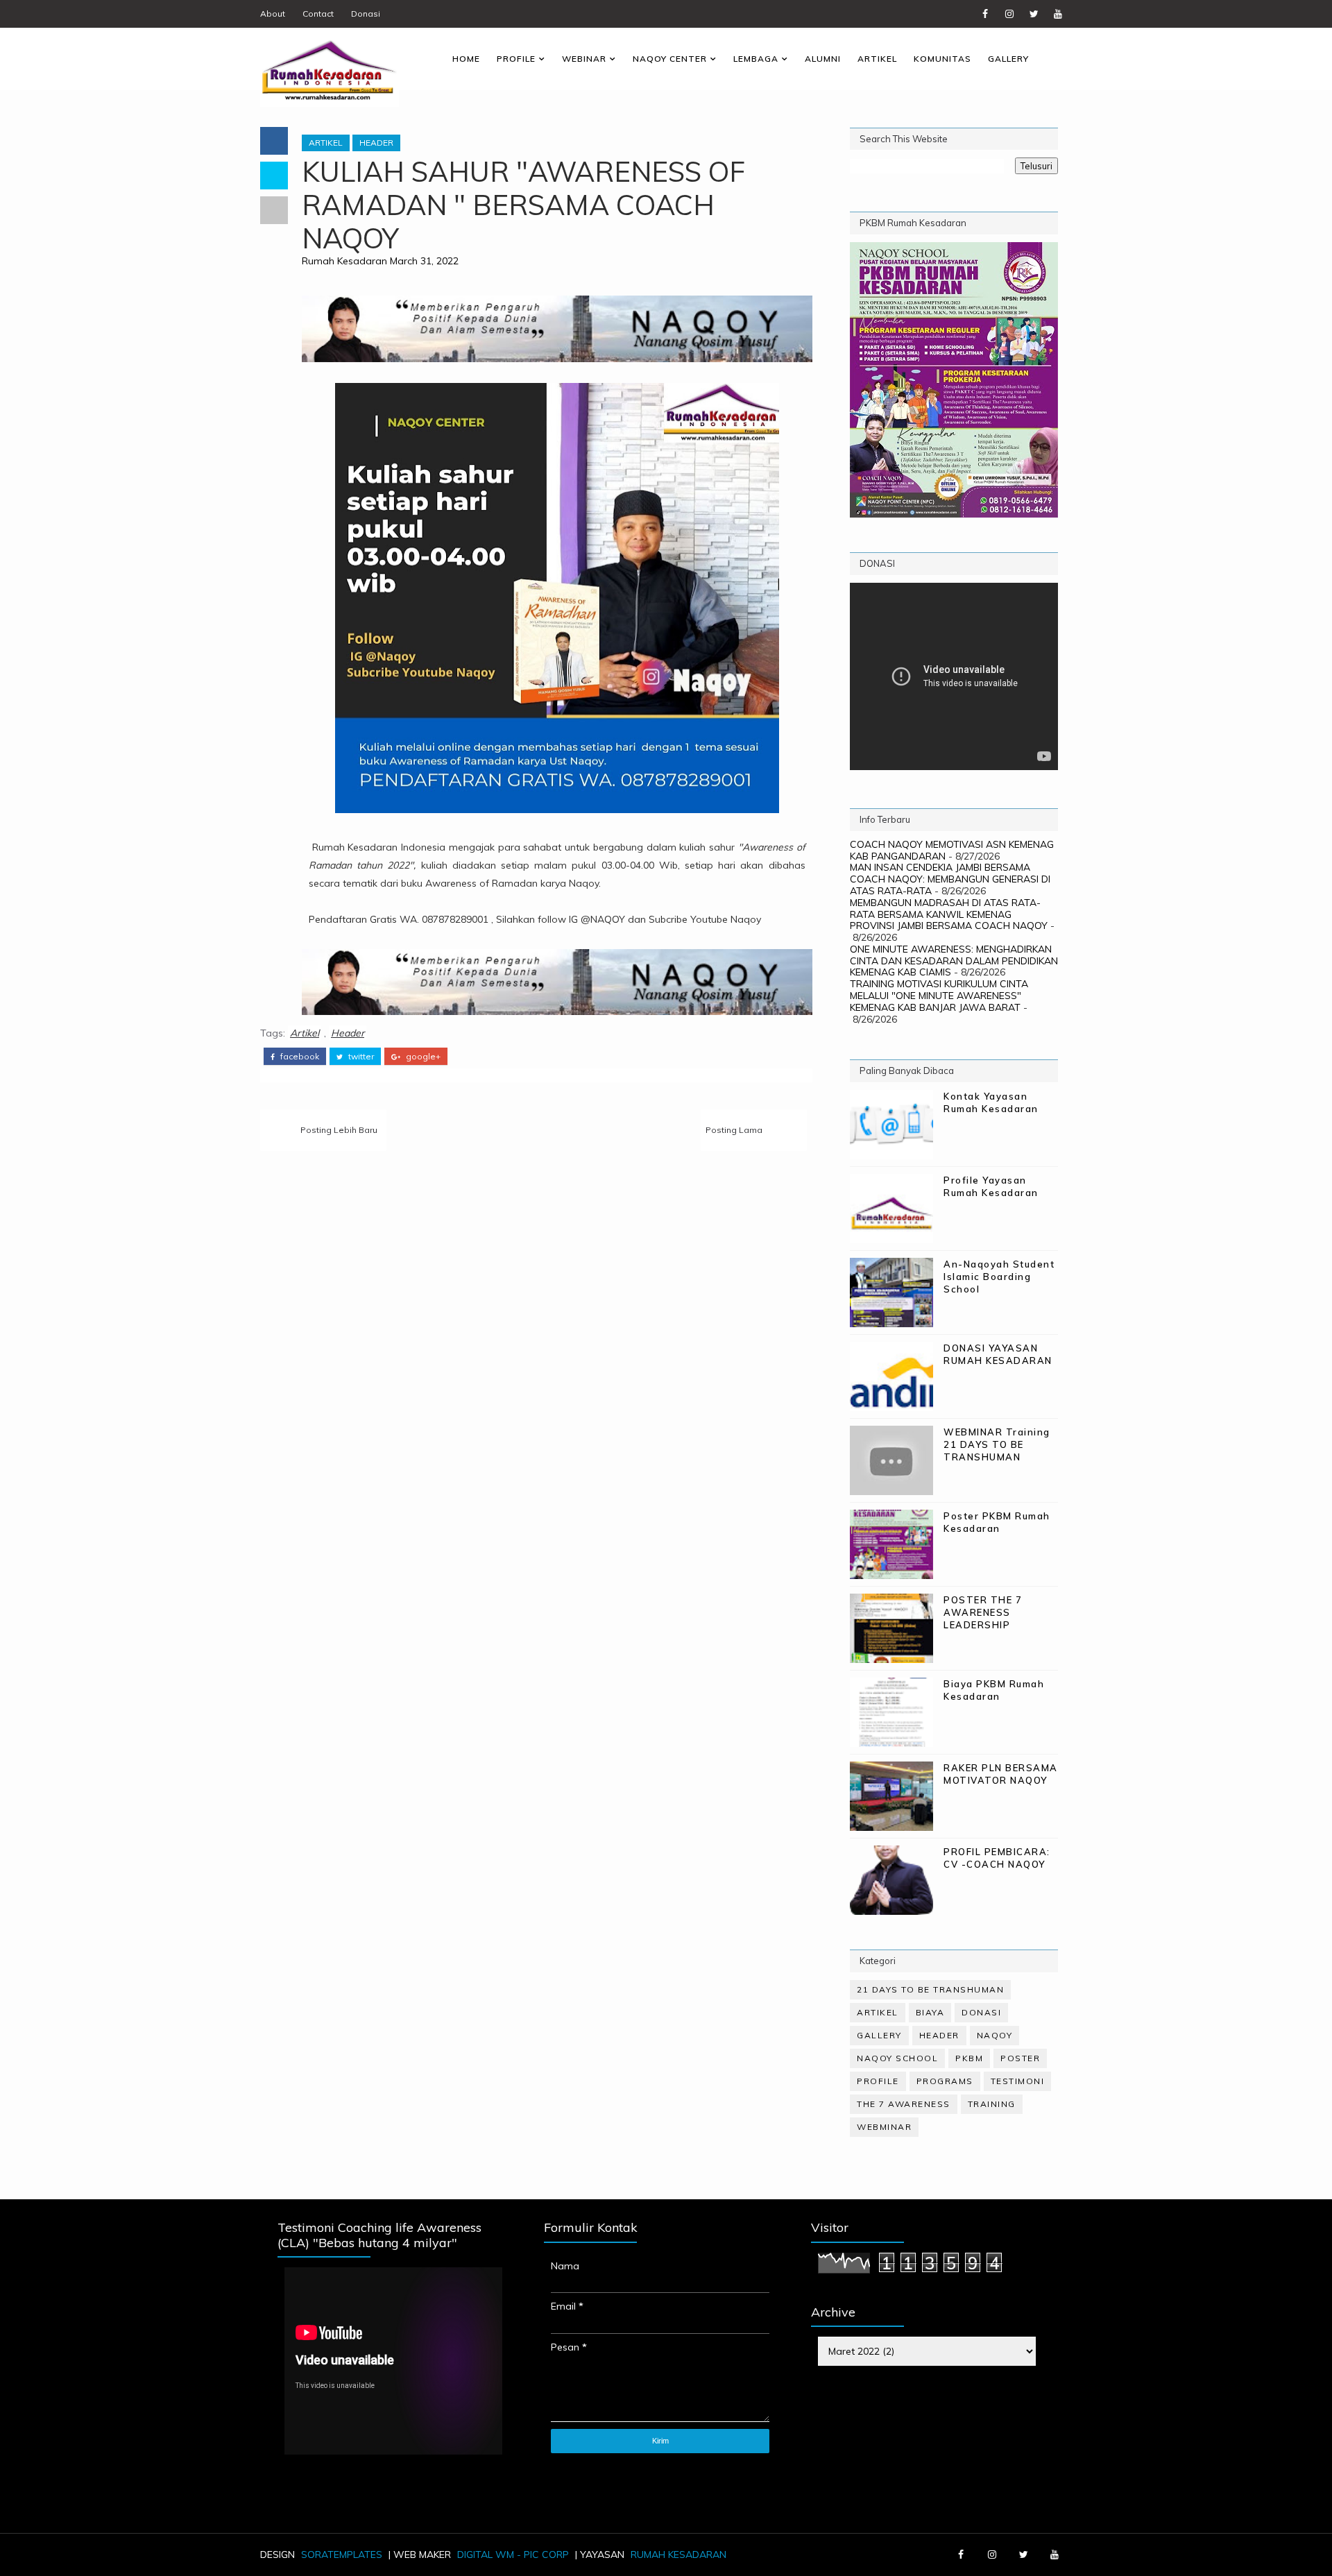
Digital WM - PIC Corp (513, 2554)
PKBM (969, 2058)
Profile (516, 59)
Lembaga (756, 59)
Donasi (366, 14)
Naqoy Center (670, 59)
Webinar (584, 59)
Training (992, 2104)
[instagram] (1009, 14)
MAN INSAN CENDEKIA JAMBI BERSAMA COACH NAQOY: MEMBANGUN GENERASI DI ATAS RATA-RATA (950, 879)
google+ (422, 1057)
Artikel (877, 59)
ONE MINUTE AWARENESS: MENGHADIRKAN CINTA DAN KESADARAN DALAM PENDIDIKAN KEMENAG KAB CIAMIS (954, 961)
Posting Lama (734, 1130)
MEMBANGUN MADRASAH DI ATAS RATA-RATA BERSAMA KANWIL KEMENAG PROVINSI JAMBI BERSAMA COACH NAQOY (949, 914)
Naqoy (995, 2035)
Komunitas (942, 59)
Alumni (823, 59)
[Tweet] (274, 176)
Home (466, 59)
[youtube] (1058, 14)
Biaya (930, 2012)
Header (376, 143)
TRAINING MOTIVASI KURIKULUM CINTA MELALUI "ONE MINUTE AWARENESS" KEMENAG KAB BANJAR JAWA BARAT (939, 996)
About (273, 14)
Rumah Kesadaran (344, 261)
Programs (945, 2081)
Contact (318, 14)
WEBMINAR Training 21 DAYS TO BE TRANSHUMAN (997, 1444)
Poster (1020, 2058)
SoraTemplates (342, 2554)
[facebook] (985, 14)
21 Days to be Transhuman (930, 1989)
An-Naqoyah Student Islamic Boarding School (999, 1277)
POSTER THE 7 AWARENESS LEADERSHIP (983, 1612)
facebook (299, 1057)
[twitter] (1034, 14)
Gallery (1008, 59)
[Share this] (274, 141)
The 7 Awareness (904, 2104)
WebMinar (884, 2127)
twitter (360, 1057)
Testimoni (1018, 2081)
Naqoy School (897, 2058)
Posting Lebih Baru (339, 1130)
